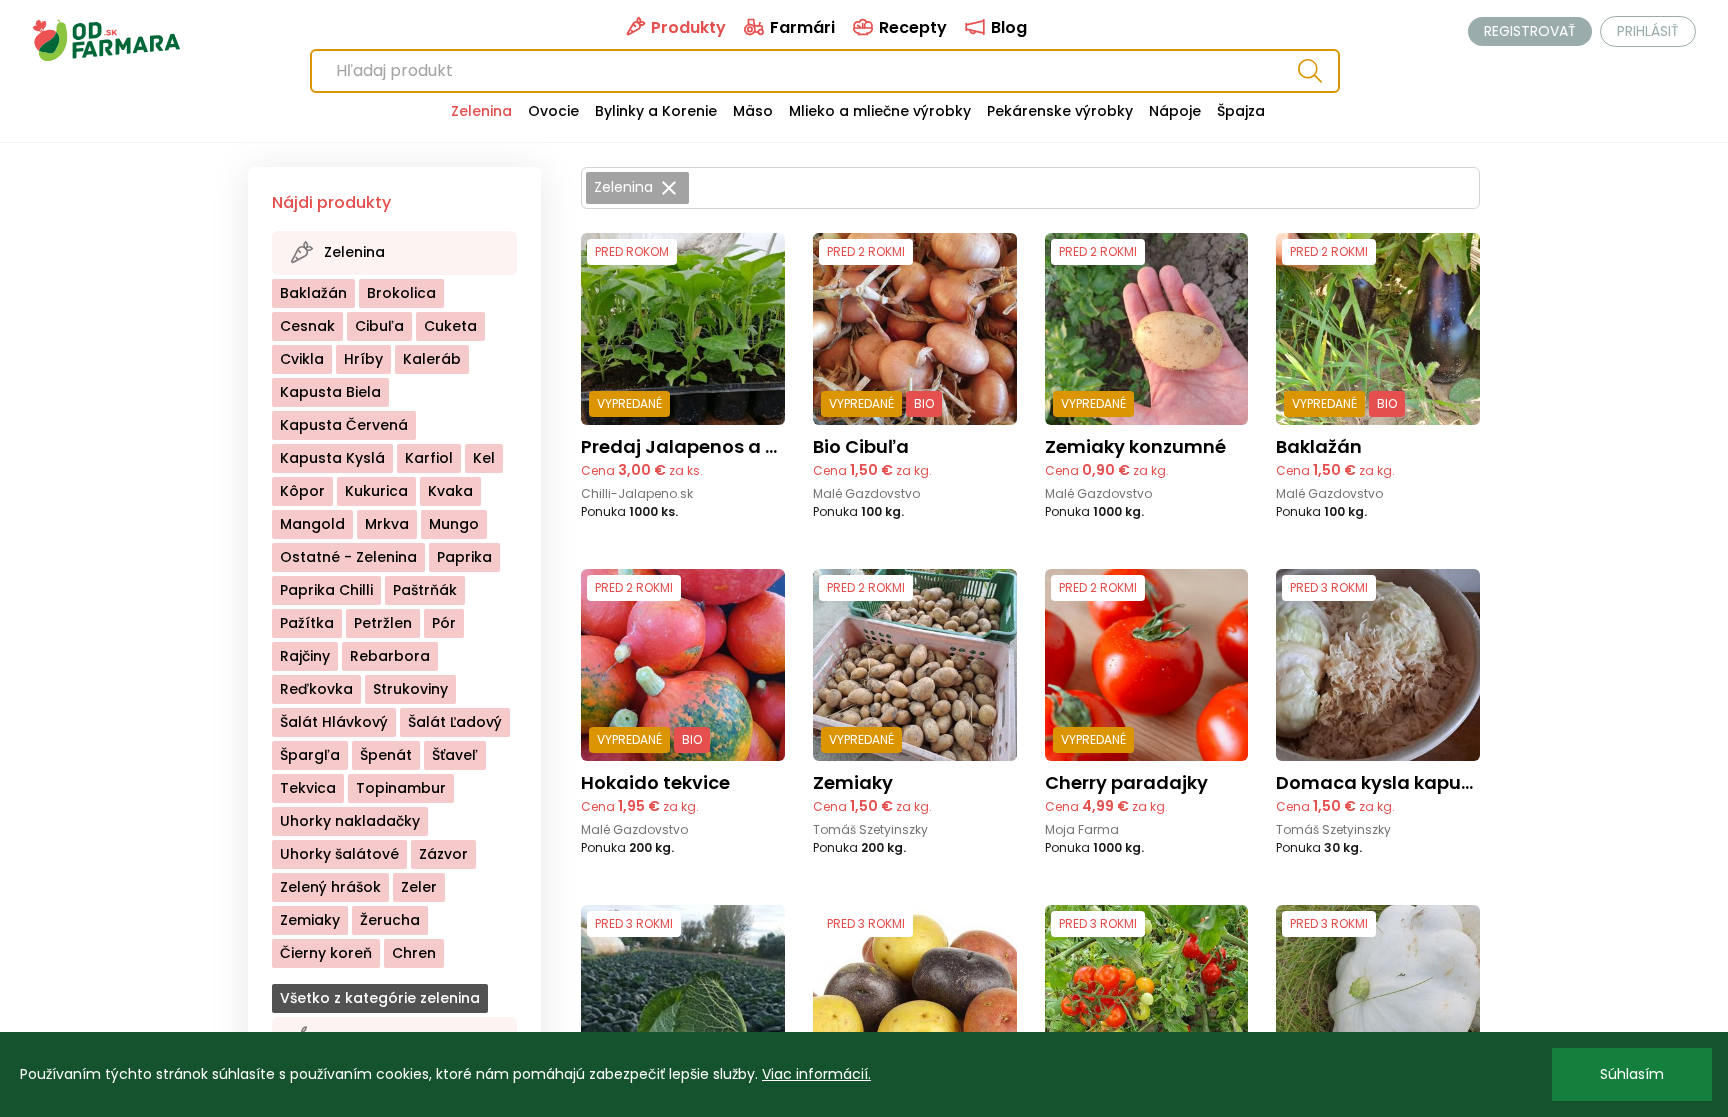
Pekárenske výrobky (1060, 111)
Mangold (312, 524)
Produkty (686, 27)
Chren (414, 953)
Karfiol (429, 458)
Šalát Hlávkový (334, 722)
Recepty (911, 27)
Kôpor (302, 491)
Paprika (464, 557)
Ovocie (553, 111)
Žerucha (390, 920)
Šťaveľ (455, 755)
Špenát (386, 755)
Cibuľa (379, 326)
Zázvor (443, 854)
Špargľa (310, 755)
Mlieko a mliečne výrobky (880, 111)
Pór (444, 623)
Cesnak (307, 326)
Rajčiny (305, 656)
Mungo (454, 524)
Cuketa (450, 326)
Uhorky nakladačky (350, 821)
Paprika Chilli (326, 590)
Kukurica (376, 491)
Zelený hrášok (330, 887)
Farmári (800, 27)
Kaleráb (432, 359)
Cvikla (302, 359)
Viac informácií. (816, 1074)
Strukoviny (410, 689)
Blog (1007, 27)
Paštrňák (425, 590)
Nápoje (1175, 111)
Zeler (419, 887)
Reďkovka (316, 689)
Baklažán (313, 293)
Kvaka (450, 491)
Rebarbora (390, 656)
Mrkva (387, 524)
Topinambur (401, 788)
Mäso (753, 111)
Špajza (1241, 111)
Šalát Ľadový (455, 722)
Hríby (363, 359)
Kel (484, 458)
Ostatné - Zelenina (348, 557)
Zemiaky (310, 920)
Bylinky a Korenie (656, 111)
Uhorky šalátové (339, 854)
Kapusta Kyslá (332, 458)
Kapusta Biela (330, 392)
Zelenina (481, 111)
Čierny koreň (326, 953)
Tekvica (308, 788)
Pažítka (307, 623)
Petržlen (383, 623)
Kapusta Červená (344, 425)
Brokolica (401, 293)
